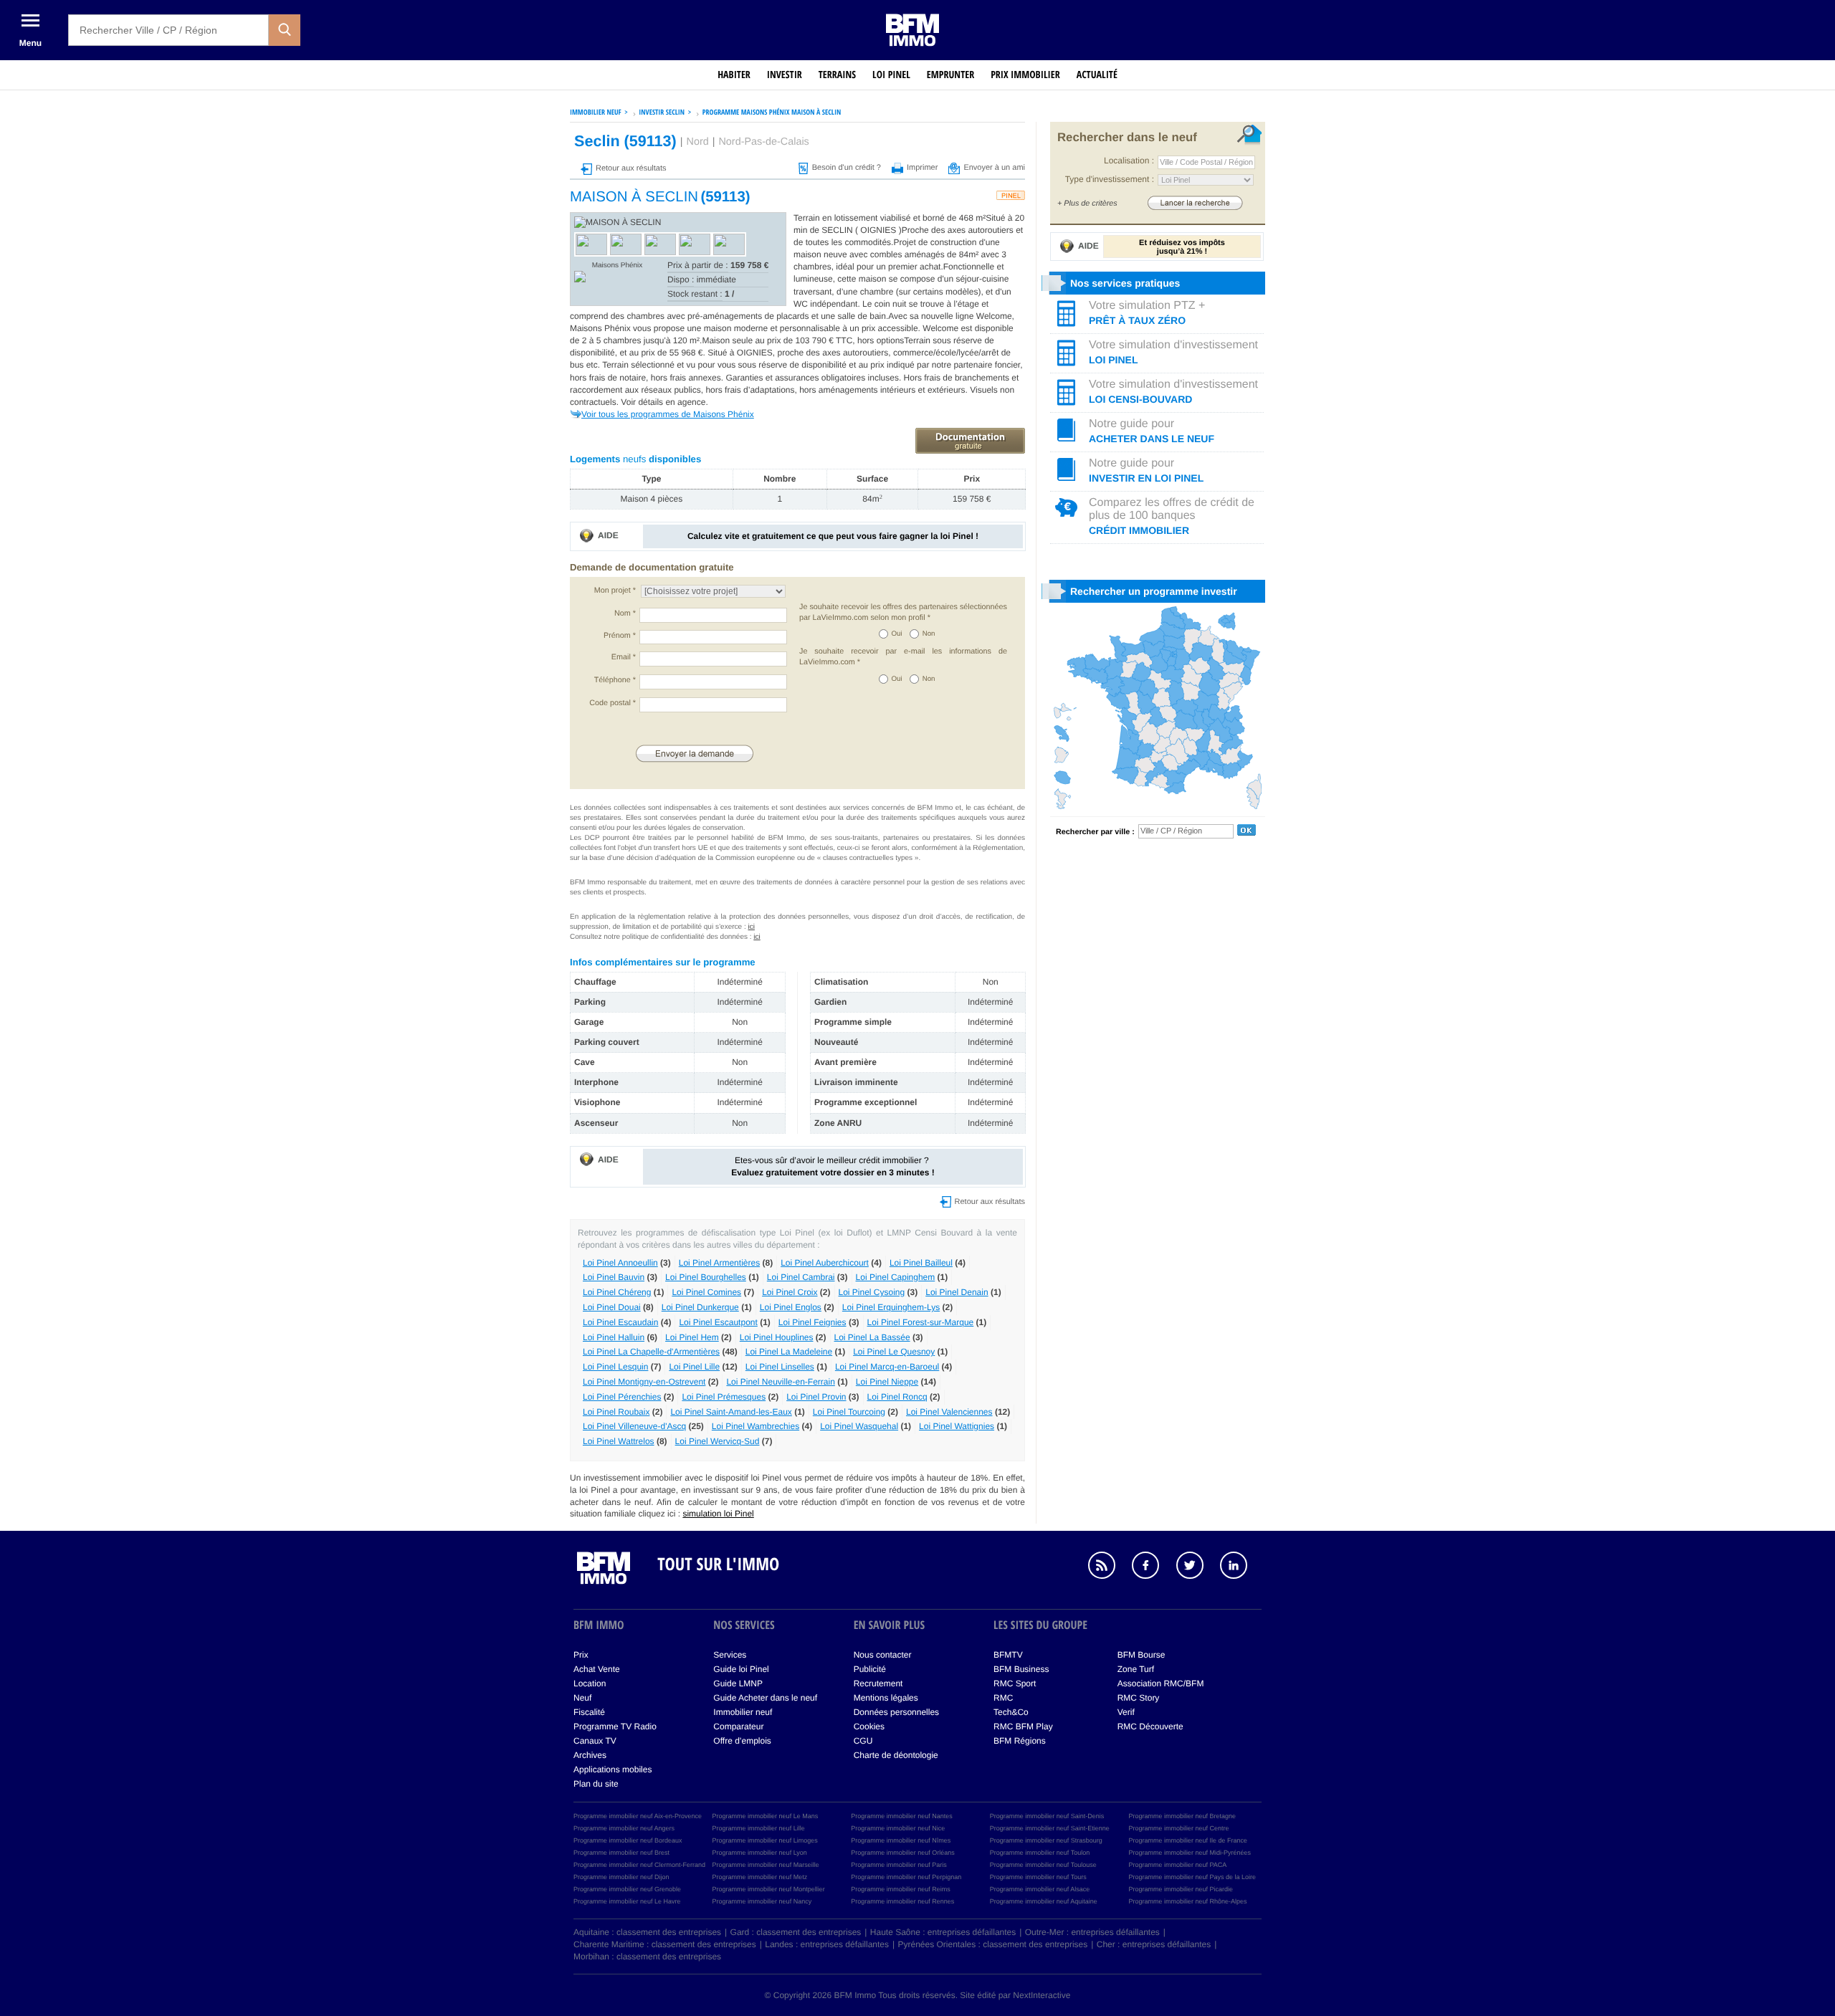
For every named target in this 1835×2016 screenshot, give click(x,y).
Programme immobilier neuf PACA (1177, 1865)
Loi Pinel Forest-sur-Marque (921, 1322)
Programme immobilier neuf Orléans (903, 1853)
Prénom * (620, 636)
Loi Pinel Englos (791, 1307)
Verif (1126, 1712)
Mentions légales (886, 1698)
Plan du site (596, 1784)
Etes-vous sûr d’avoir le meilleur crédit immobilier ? (833, 1166)
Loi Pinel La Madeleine (789, 1352)
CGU (863, 1741)
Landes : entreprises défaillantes (827, 1944)
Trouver (1195, 202)
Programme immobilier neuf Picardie (1181, 1889)
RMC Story (1139, 1698)
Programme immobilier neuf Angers (624, 1828)
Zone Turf (1136, 1669)
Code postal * (613, 703)
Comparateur (738, 1726)
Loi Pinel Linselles (780, 1367)
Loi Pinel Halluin (614, 1337)
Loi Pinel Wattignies (957, 1426)
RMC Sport (1015, 1683)
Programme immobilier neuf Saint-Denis (1047, 1816)
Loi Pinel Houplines (777, 1337)
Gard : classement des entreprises (796, 1932)
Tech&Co (1011, 1712)
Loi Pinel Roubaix (616, 1412)
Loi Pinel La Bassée (872, 1337)
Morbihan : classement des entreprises (647, 1957)
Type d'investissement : (1110, 179)
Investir (785, 75)
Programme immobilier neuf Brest (621, 1853)
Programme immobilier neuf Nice (898, 1828)
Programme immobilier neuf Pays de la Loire (1192, 1877)
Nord (698, 142)
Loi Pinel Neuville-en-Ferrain (780, 1382)
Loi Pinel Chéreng (617, 1292)
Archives (590, 1755)
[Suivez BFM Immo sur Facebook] (1153, 1567)
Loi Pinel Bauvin (614, 1277)
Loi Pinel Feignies (812, 1322)
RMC (1003, 1698)
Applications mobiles (613, 1769)
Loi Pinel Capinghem (896, 1277)
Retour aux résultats (631, 168)
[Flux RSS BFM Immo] (1109, 1567)
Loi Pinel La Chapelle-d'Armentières (651, 1352)
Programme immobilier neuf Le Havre (627, 1901)
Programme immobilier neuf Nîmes (901, 1840)
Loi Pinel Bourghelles (706, 1277)
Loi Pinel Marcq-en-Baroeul (887, 1367)
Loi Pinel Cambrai (801, 1277)
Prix (581, 1655)
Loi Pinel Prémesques (724, 1397)
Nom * (625, 613)
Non (929, 634)
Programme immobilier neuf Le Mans (766, 1816)
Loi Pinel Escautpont (718, 1322)
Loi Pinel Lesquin (615, 1367)
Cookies (869, 1726)
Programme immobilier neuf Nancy (762, 1901)
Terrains (837, 75)
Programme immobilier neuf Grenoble (627, 1889)
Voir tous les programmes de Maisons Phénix (668, 414)
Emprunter (950, 75)
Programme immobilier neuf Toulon (1040, 1853)
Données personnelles (896, 1712)
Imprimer (922, 168)
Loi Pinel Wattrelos (619, 1441)
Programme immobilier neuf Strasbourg (1046, 1840)
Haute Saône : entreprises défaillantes (943, 1932)
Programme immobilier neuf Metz (760, 1877)
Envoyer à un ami (994, 168)
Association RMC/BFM (1161, 1683)
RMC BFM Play (1023, 1726)
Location (590, 1683)
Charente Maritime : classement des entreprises (665, 1944)
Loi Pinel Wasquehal (859, 1426)
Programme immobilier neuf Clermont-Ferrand (639, 1865)
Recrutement (878, 1683)
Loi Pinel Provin (816, 1397)
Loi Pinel (891, 75)
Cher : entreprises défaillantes (1154, 1944)
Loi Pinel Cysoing (872, 1292)
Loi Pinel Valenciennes (949, 1412)
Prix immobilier (1025, 75)
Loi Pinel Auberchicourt (825, 1263)
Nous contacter (883, 1655)
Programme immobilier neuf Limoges (765, 1840)
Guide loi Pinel (741, 1669)
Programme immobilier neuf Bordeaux (628, 1840)
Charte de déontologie (896, 1755)
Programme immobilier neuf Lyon (760, 1853)
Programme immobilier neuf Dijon (621, 1877)
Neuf (582, 1698)
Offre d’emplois (742, 1741)
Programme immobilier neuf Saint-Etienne (1050, 1828)
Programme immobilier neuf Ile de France (1188, 1840)
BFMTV (1008, 1655)
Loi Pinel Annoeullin (620, 1263)
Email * (624, 657)
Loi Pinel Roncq (897, 1397)
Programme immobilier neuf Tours (1038, 1877)
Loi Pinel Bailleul (921, 1263)
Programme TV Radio (615, 1726)
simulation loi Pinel (718, 1514)
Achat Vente (597, 1669)
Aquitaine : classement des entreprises (647, 1932)
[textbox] (168, 30)
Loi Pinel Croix (790, 1292)
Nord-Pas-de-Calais (763, 142)
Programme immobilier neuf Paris (899, 1865)
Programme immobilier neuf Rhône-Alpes (1187, 1901)
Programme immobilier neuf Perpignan (906, 1877)
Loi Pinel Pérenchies (622, 1397)
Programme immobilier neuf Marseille (766, 1865)
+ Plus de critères (1087, 204)
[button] (285, 30)
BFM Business (1021, 1669)
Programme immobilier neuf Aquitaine (1044, 1901)
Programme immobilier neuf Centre (1178, 1828)
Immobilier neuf (743, 1712)
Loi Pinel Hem (692, 1337)
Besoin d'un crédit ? (847, 168)
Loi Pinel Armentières (719, 1263)
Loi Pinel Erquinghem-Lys (891, 1307)
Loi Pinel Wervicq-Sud (718, 1441)
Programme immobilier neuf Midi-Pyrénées (1190, 1853)
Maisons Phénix (618, 266)
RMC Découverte (1150, 1726)
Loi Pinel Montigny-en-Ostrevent (644, 1382)
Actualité (1097, 75)
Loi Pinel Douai (612, 1307)
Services (730, 1655)
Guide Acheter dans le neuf (765, 1698)
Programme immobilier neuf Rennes (902, 1901)
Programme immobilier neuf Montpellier (769, 1889)
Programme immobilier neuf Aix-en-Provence (638, 1816)
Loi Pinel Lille (694, 1367)
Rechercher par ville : (1095, 832)
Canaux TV (595, 1741)
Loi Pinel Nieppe (887, 1382)
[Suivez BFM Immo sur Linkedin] (1241, 1567)
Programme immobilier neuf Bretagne (1182, 1816)
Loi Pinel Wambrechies (756, 1426)
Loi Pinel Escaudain (620, 1322)
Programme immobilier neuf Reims (901, 1889)
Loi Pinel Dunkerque (700, 1307)
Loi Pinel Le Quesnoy (894, 1352)
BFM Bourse (1141, 1655)
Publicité (870, 1669)
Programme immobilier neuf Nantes (902, 1816)
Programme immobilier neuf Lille (759, 1828)
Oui (897, 634)
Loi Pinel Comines (706, 1292)
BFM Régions (1020, 1741)
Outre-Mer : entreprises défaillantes (1092, 1932)
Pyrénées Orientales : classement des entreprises (993, 1944)
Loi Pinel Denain (957, 1292)
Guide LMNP (738, 1683)
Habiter (734, 75)
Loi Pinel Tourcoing (849, 1412)
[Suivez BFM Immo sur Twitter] (1197, 1567)
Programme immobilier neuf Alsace (1040, 1889)
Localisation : (1129, 161)
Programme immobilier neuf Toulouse (1043, 1865)
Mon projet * (615, 591)
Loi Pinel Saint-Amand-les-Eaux (731, 1412)
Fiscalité (589, 1712)
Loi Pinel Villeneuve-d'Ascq (634, 1426)
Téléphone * (615, 680)
